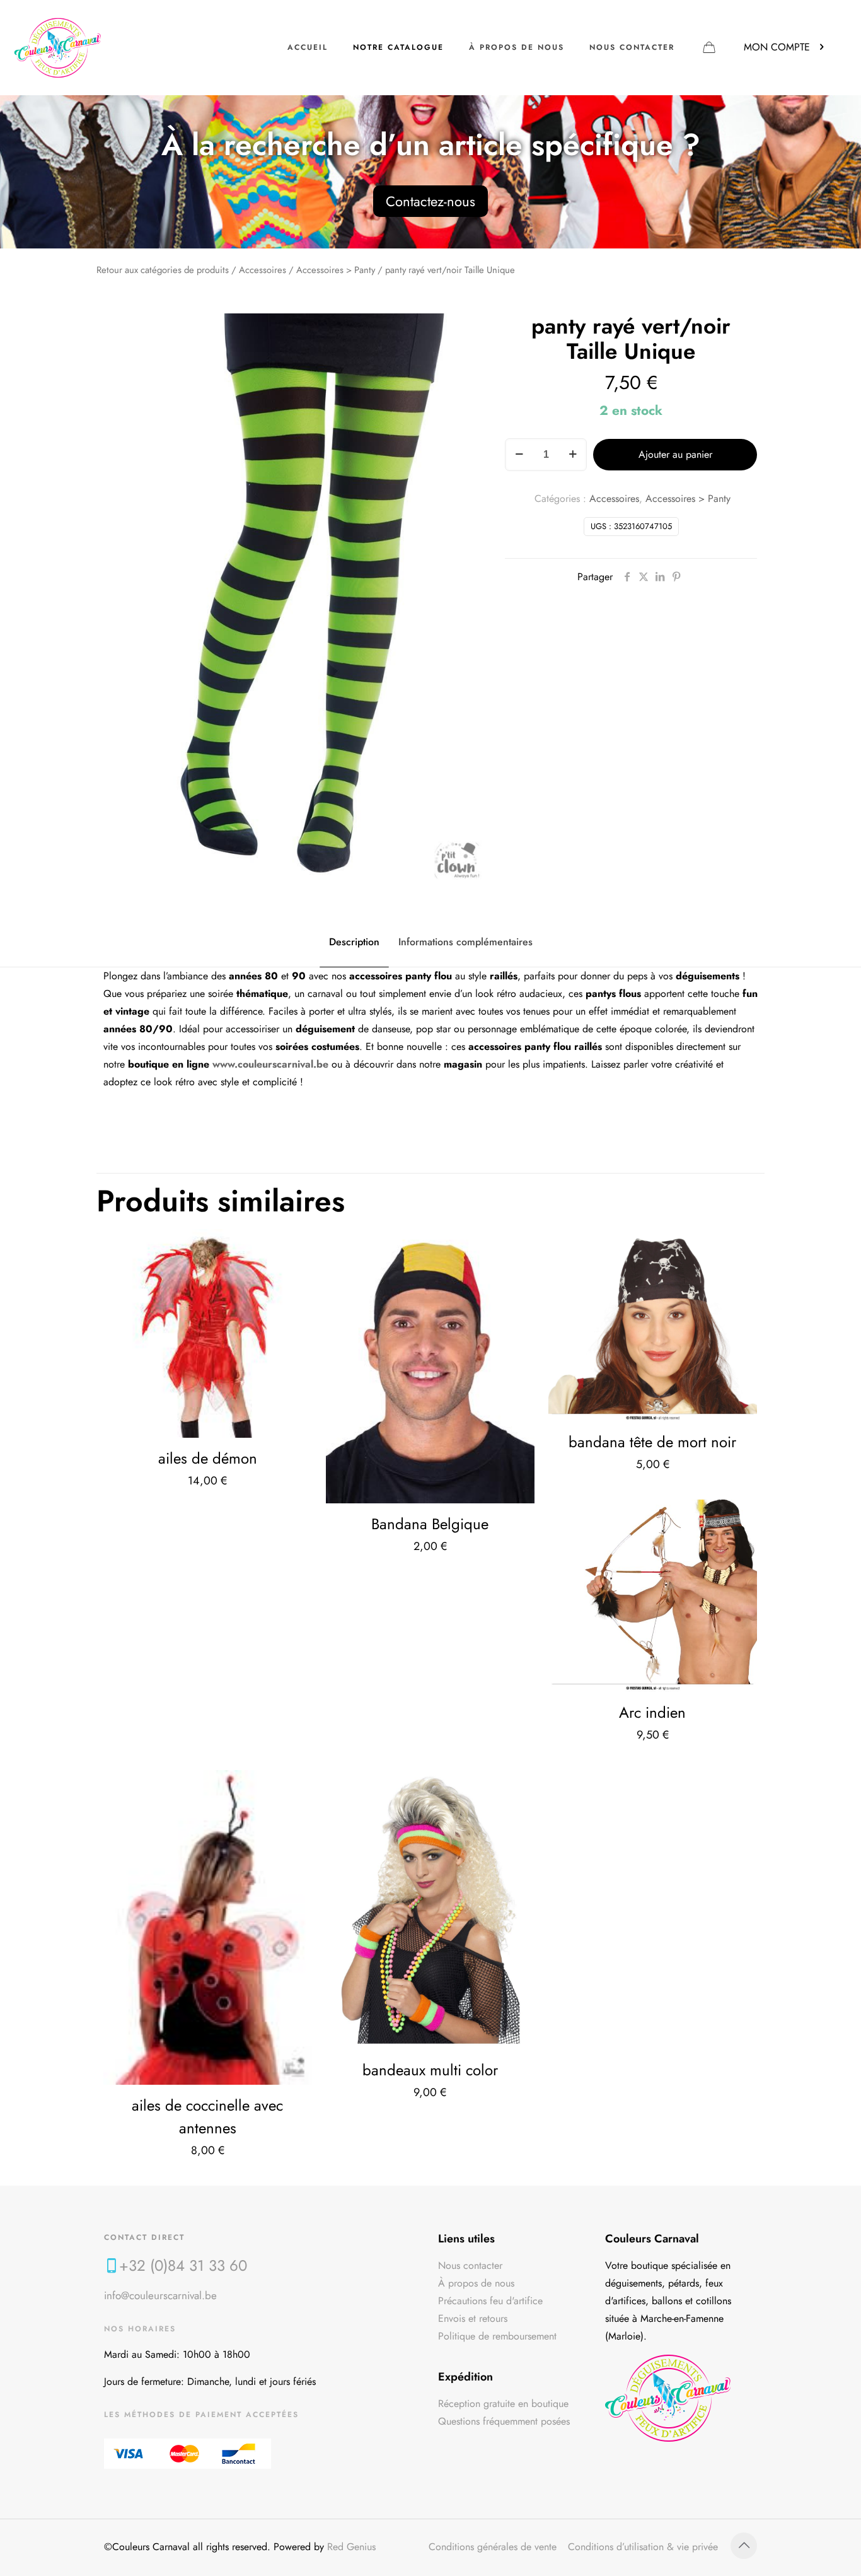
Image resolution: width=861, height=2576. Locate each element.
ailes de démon (208, 1458)
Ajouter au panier (675, 454)
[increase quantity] (573, 455)
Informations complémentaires (465, 942)
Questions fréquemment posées (504, 2421)
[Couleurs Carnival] (58, 47)
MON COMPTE (777, 47)
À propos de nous (476, 2283)
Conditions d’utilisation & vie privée (643, 2547)
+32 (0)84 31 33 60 (183, 2265)
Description (354, 942)
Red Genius (351, 2547)
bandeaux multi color (430, 2070)
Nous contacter (470, 2265)
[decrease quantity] (519, 455)
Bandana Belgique (430, 1524)
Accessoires (263, 270)
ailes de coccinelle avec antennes (207, 2117)
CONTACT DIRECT (144, 2237)
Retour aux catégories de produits (163, 270)
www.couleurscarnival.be (270, 1064)
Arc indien (652, 1712)
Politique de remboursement (497, 2336)
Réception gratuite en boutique (503, 2404)
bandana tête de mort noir (652, 1442)
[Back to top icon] (744, 2546)
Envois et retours (473, 2318)
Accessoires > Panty (336, 270)
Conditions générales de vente (493, 2547)
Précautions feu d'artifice (490, 2301)
